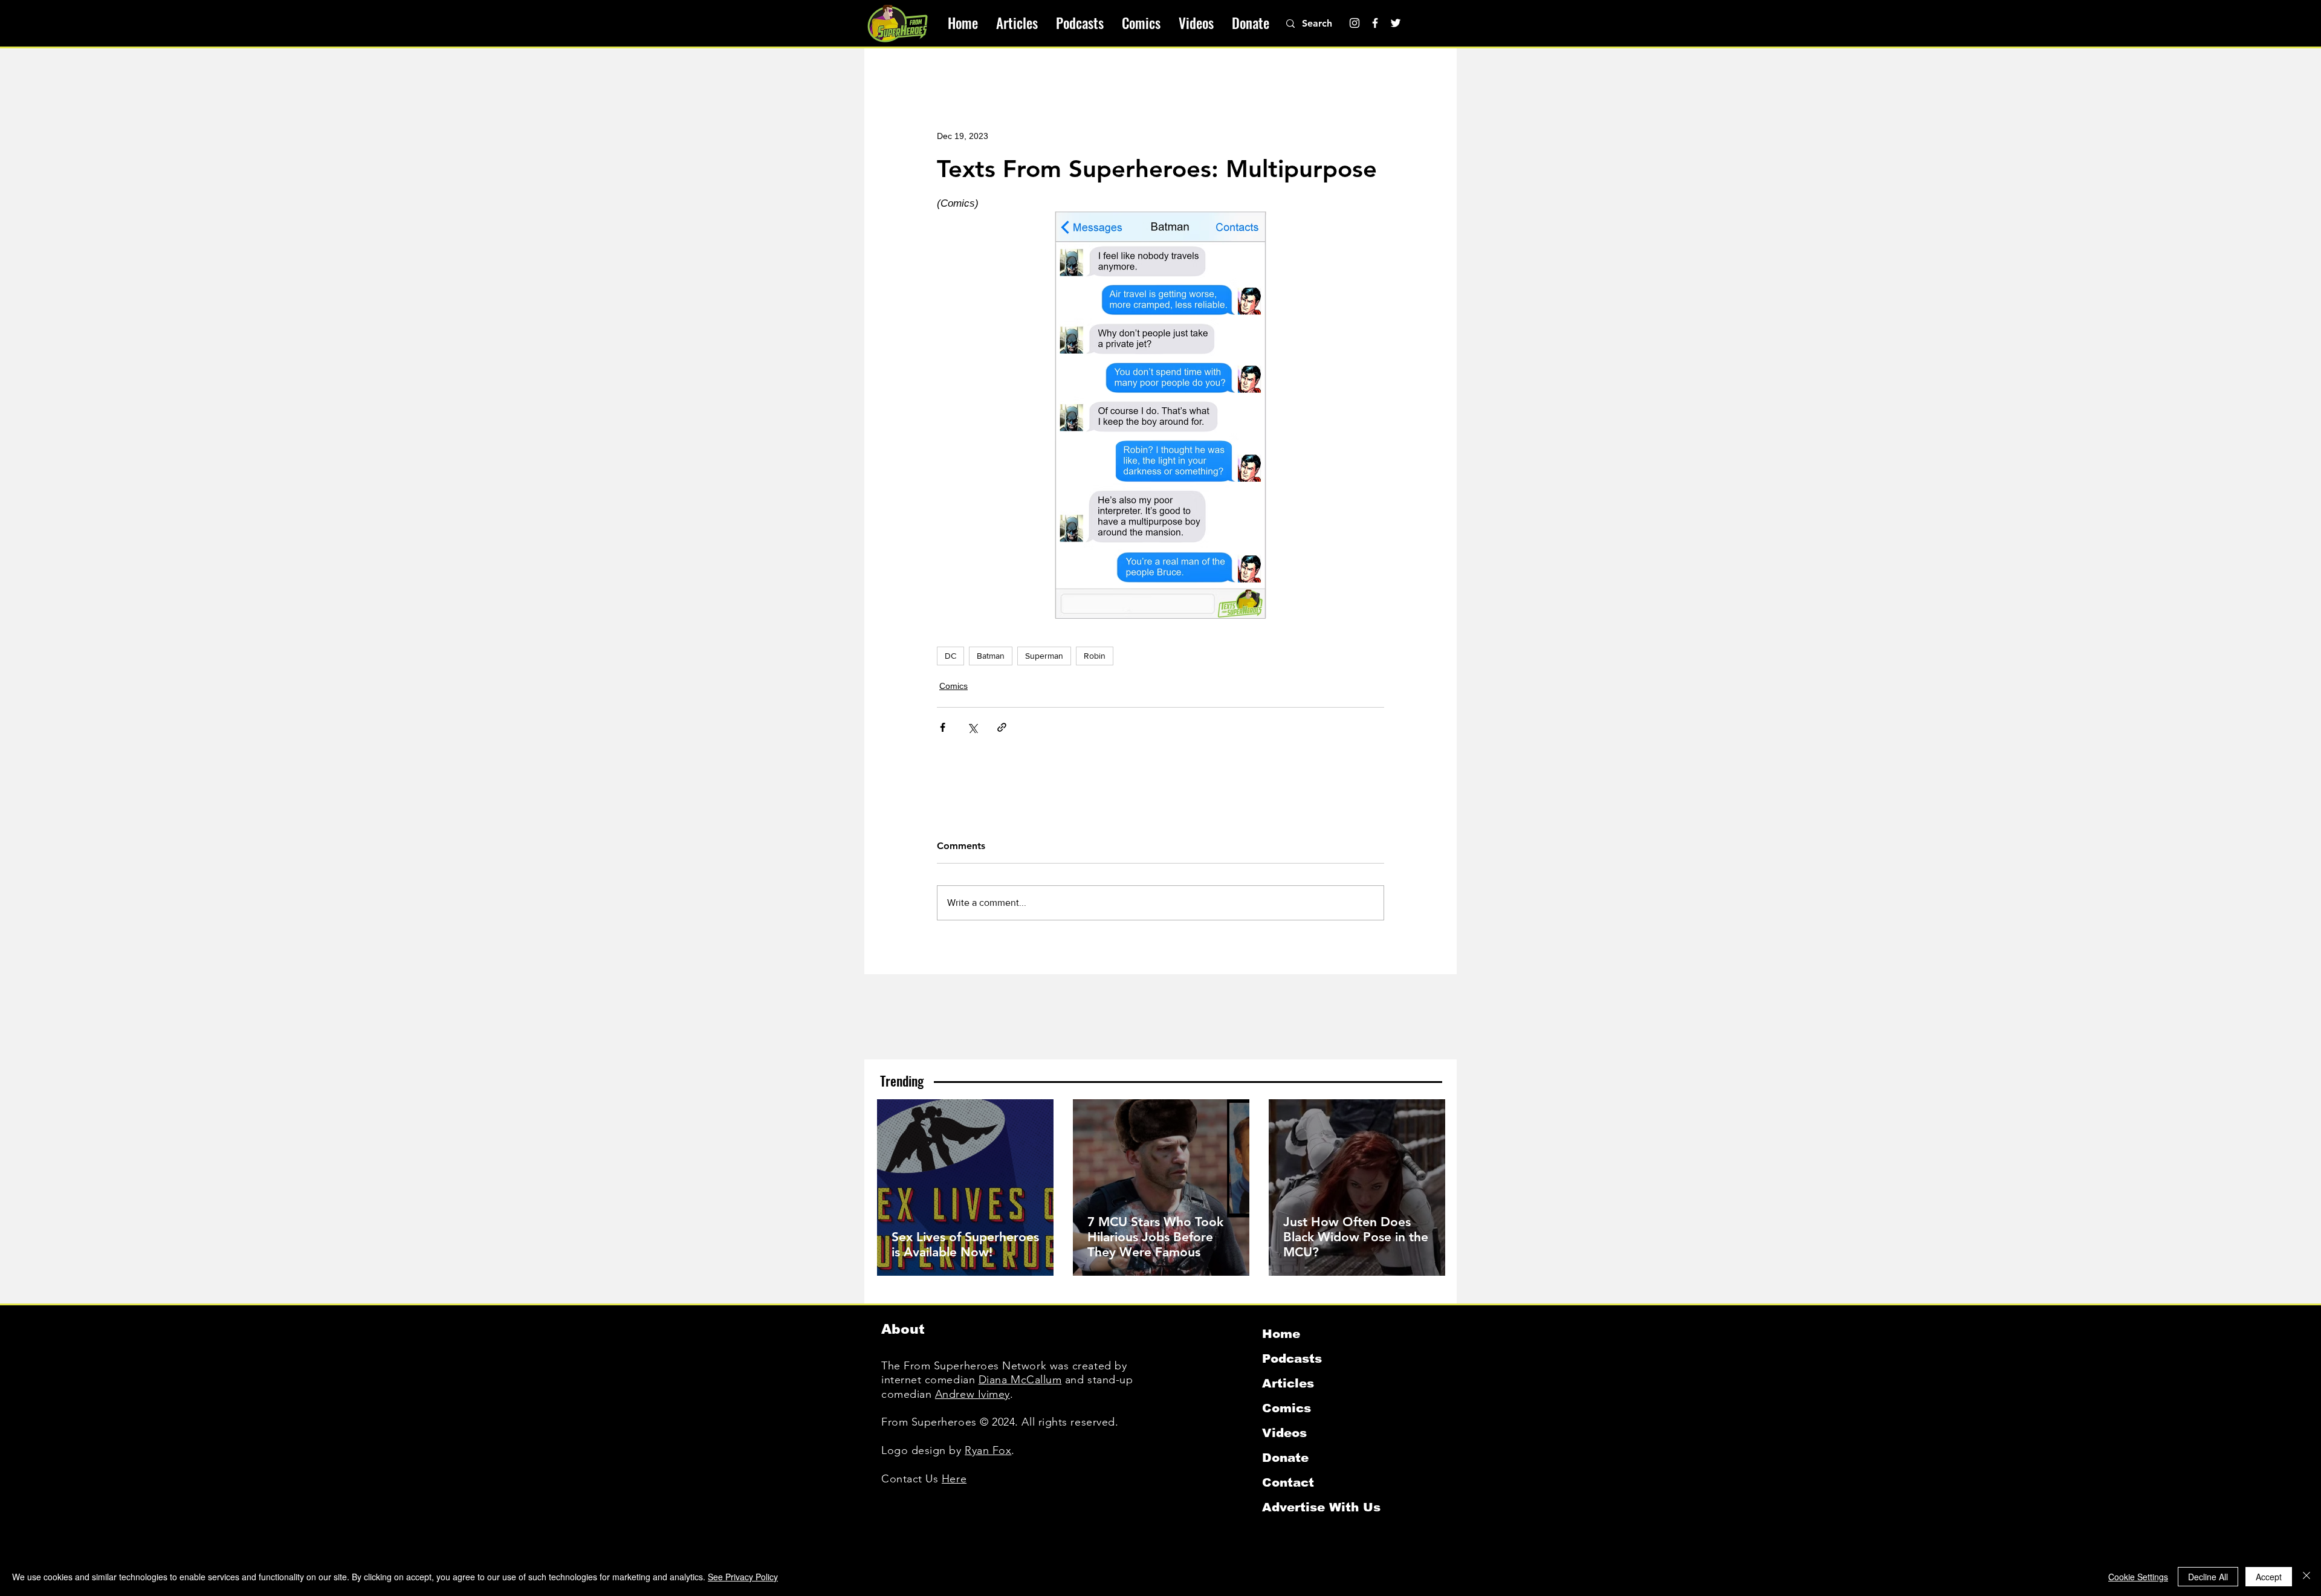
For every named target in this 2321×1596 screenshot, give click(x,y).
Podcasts (1292, 1359)
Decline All (2208, 1577)
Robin (1095, 656)
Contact (1288, 1482)
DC (950, 656)
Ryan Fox (988, 1450)
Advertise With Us (1321, 1507)
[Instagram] (1355, 23)
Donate (1285, 1458)
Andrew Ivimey (973, 1394)
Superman (1044, 656)
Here (954, 1479)
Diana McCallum (1020, 1380)
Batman (991, 656)
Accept (2269, 1577)
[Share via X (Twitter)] (972, 727)
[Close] (2306, 1577)
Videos (1284, 1433)
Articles (1288, 1383)
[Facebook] (1375, 23)
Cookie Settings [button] (2138, 1577)
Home (1281, 1334)
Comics (953, 686)
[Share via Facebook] (943, 727)
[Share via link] (1002, 727)
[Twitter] (1396, 23)
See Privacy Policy (743, 1577)
